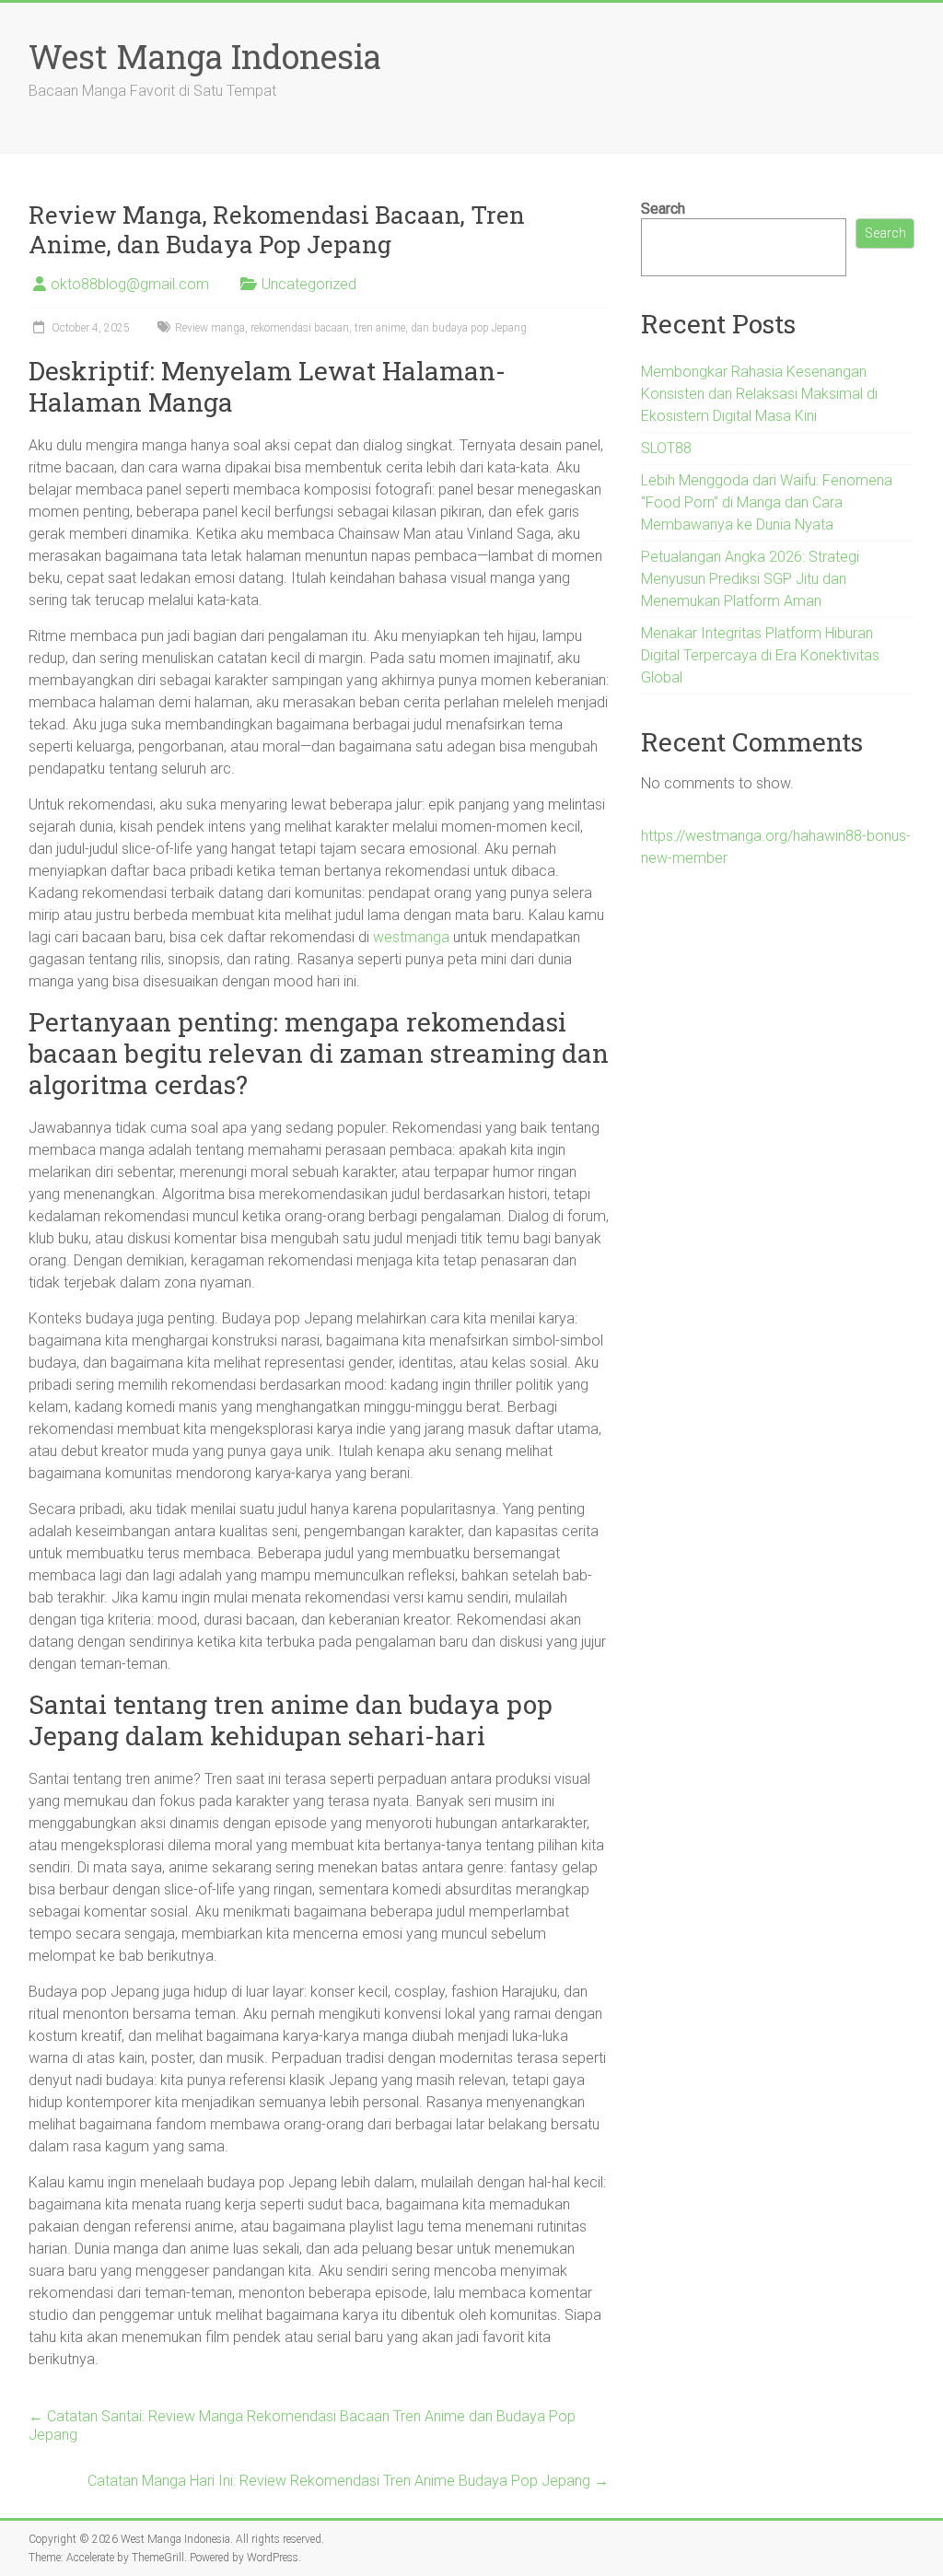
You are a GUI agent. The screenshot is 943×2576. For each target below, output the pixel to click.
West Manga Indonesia (205, 56)
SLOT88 (666, 448)
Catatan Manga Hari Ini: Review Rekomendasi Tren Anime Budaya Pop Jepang (348, 2481)
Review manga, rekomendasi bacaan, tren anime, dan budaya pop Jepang (351, 328)
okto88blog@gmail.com (130, 284)
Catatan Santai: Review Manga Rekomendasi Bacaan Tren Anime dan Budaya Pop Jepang (302, 2425)
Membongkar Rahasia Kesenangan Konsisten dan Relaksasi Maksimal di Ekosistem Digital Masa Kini (759, 394)
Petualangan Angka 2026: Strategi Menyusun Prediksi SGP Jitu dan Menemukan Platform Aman (750, 579)
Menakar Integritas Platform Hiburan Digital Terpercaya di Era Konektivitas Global (760, 655)
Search (663, 209)
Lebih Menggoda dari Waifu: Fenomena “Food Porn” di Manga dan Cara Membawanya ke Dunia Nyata (767, 502)
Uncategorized (309, 284)
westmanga (411, 937)
